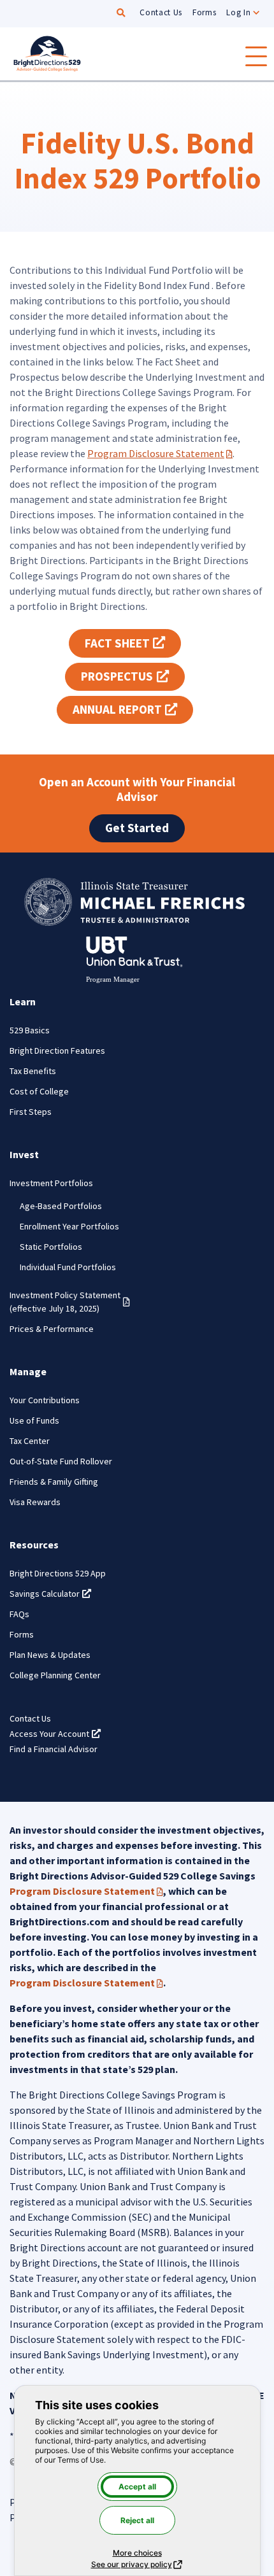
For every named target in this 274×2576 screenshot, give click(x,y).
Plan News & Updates (50, 1655)
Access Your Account (55, 1734)
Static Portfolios (51, 1247)
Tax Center (30, 1441)
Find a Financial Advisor (54, 1749)
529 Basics (30, 1030)
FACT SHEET (133, 643)
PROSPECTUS (133, 676)
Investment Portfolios (51, 1183)
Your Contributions (45, 1400)
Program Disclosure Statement (160, 453)
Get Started (137, 828)
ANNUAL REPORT (133, 709)
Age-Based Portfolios (61, 1206)
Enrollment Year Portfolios (69, 1226)
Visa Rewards (35, 1502)
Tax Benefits (33, 1071)
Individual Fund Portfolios (68, 1267)
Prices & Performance (52, 1329)
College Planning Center (55, 1675)
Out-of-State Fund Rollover (61, 1461)
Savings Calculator (50, 1594)
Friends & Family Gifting (54, 1482)
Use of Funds (34, 1420)
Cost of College (39, 1091)
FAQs (19, 1614)
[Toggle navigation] (256, 56)
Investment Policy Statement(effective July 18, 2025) (70, 1302)
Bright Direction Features (57, 1051)
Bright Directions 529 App (58, 1573)
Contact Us (161, 12)
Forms (204, 12)
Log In (238, 12)
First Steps (31, 1112)
